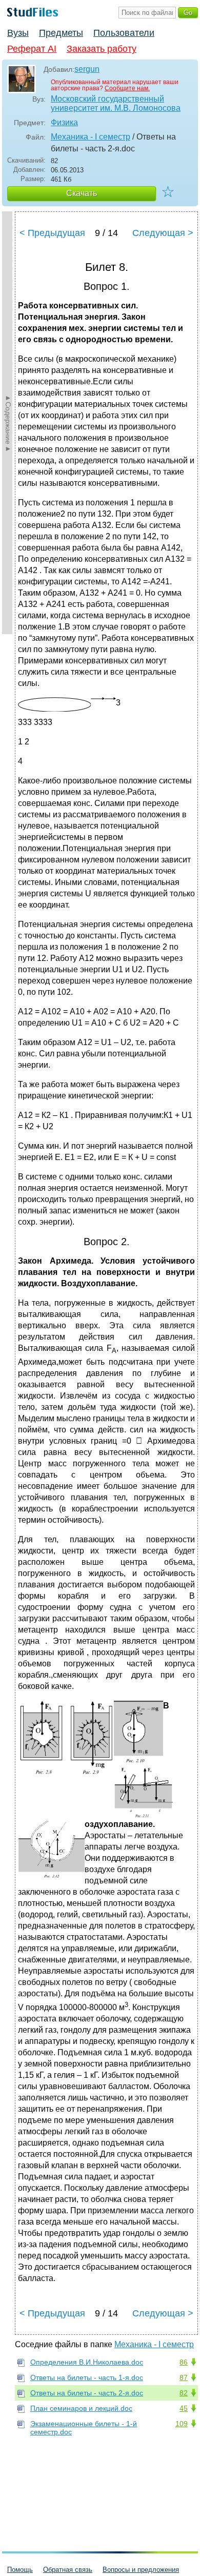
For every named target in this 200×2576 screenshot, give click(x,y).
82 (184, 2393)
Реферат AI (32, 49)
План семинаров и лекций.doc (81, 2408)
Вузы (18, 33)
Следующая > (163, 233)
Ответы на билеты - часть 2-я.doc (87, 2393)
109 (182, 2424)
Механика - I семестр (91, 137)
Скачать (82, 193)
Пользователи (124, 33)
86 (184, 2362)
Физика (64, 122)
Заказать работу (102, 49)
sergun (87, 69)
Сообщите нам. (127, 88)
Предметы (61, 33)
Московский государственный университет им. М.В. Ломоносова (116, 103)
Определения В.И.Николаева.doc (87, 2362)
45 (184, 2408)
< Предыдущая (52, 233)
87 (184, 2377)
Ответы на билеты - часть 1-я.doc (87, 2377)
